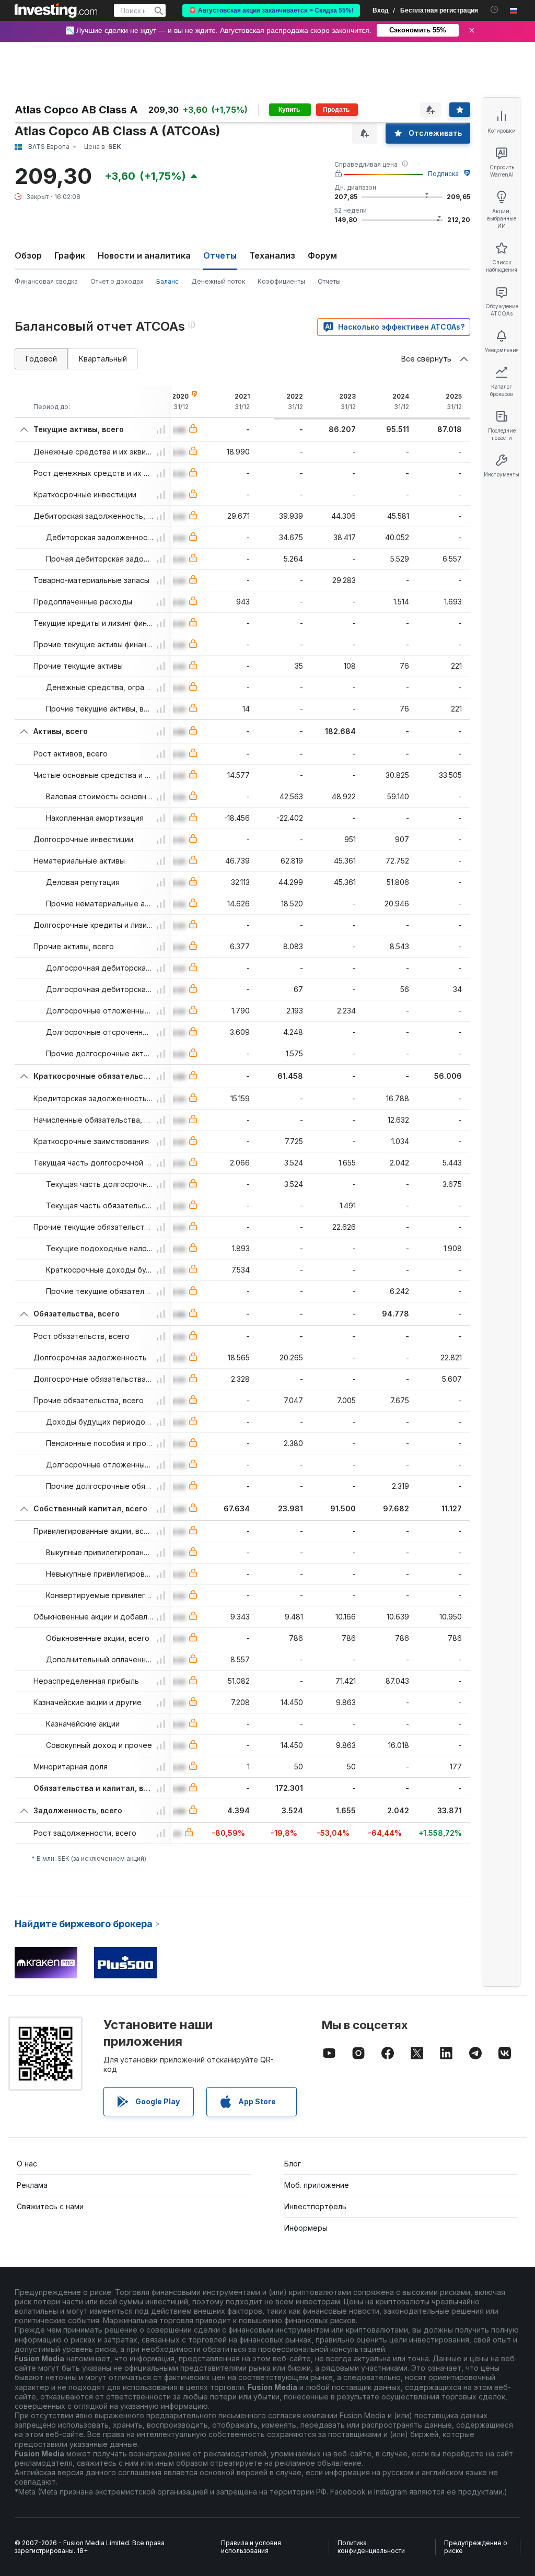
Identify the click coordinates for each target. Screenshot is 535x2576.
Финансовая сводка (46, 281)
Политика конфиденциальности (371, 2547)
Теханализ (272, 255)
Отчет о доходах (117, 281)
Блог (293, 2164)
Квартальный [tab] (103, 359)
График (70, 255)
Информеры (306, 2228)
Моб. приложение (317, 2185)
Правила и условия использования (251, 2547)
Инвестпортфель (315, 2206)
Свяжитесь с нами (50, 2206)
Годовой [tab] (41, 359)
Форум (322, 255)
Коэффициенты (281, 281)
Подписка (443, 174)
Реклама (32, 2185)
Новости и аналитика (144, 255)
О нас (27, 2164)
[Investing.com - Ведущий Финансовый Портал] (56, 10)
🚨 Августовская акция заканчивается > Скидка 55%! (271, 10)
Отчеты (329, 281)
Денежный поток (218, 281)
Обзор (28, 255)
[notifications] (495, 10)
